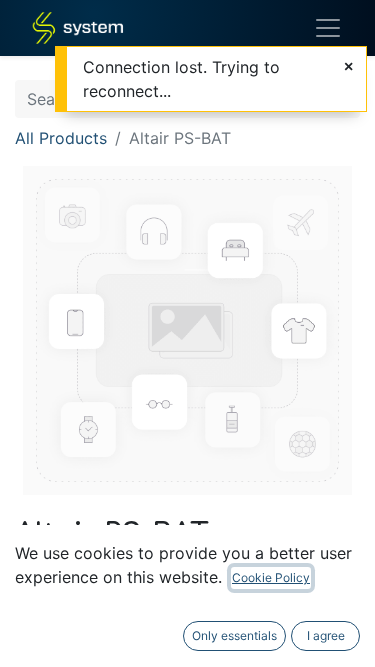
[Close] (348, 66)
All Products (61, 138)
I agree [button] (326, 635)
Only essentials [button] (234, 635)
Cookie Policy (271, 577)
